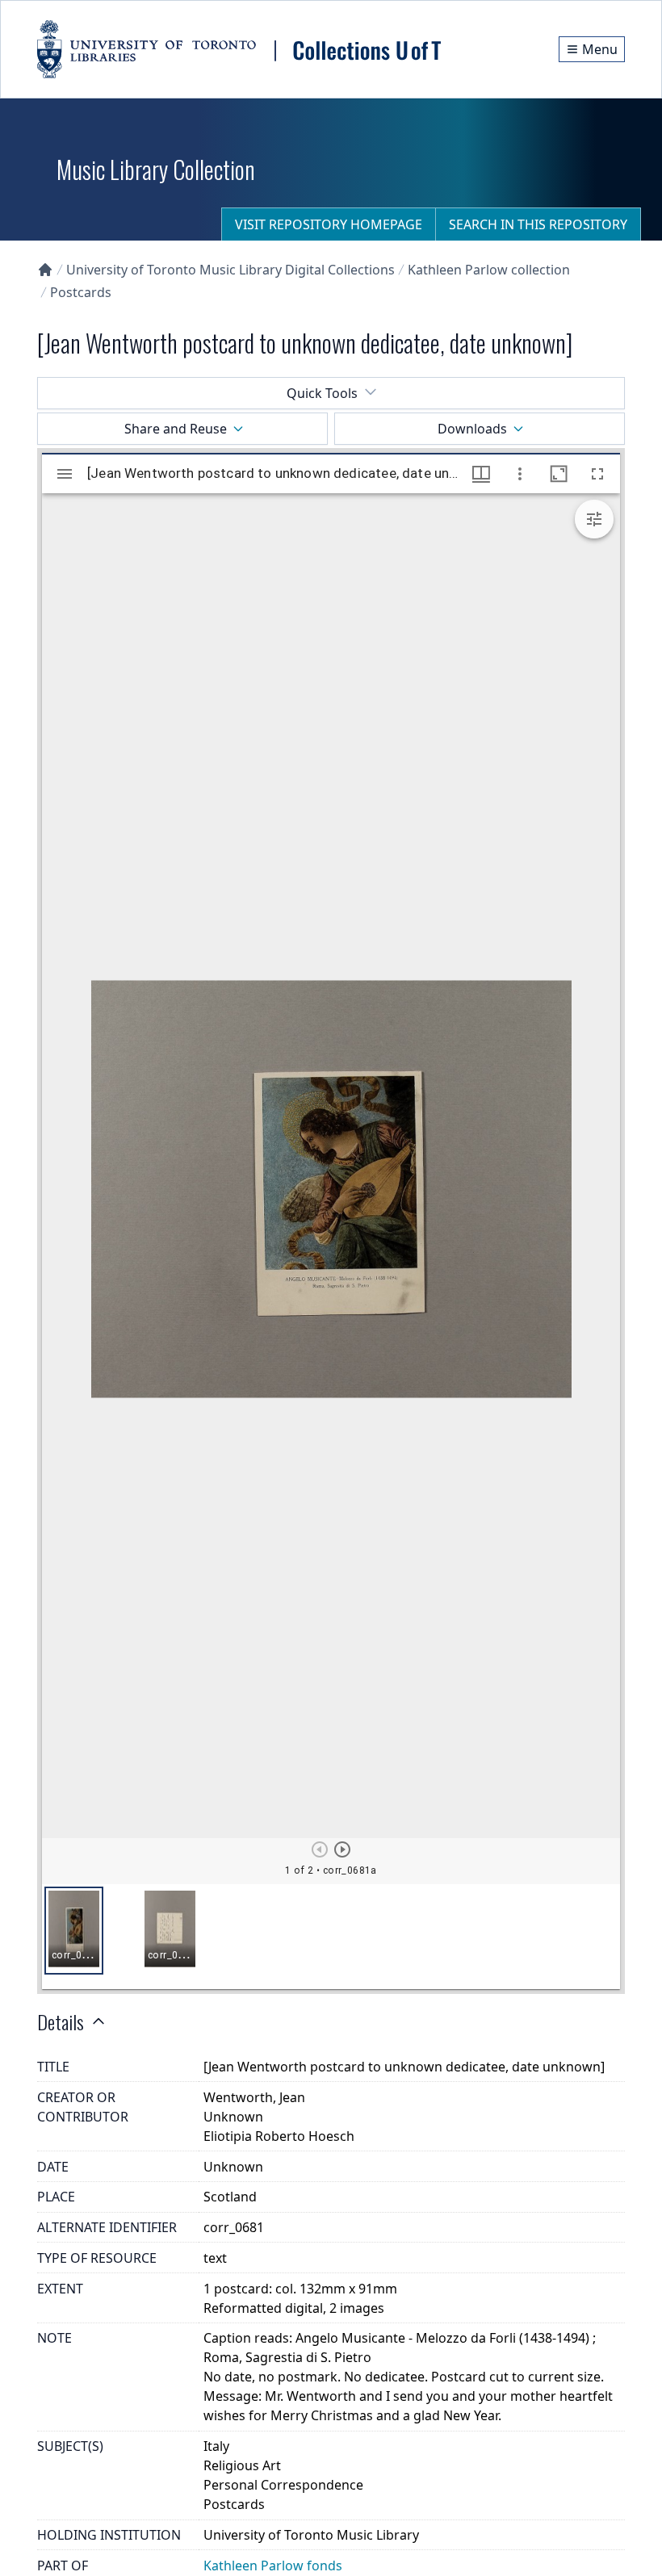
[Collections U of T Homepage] (45, 270)
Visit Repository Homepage (329, 224)
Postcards (81, 292)
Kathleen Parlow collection (489, 270)
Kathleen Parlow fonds (273, 2566)
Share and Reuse (176, 429)
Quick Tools (322, 393)
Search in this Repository (538, 224)
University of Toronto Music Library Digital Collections (230, 270)
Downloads (472, 429)
